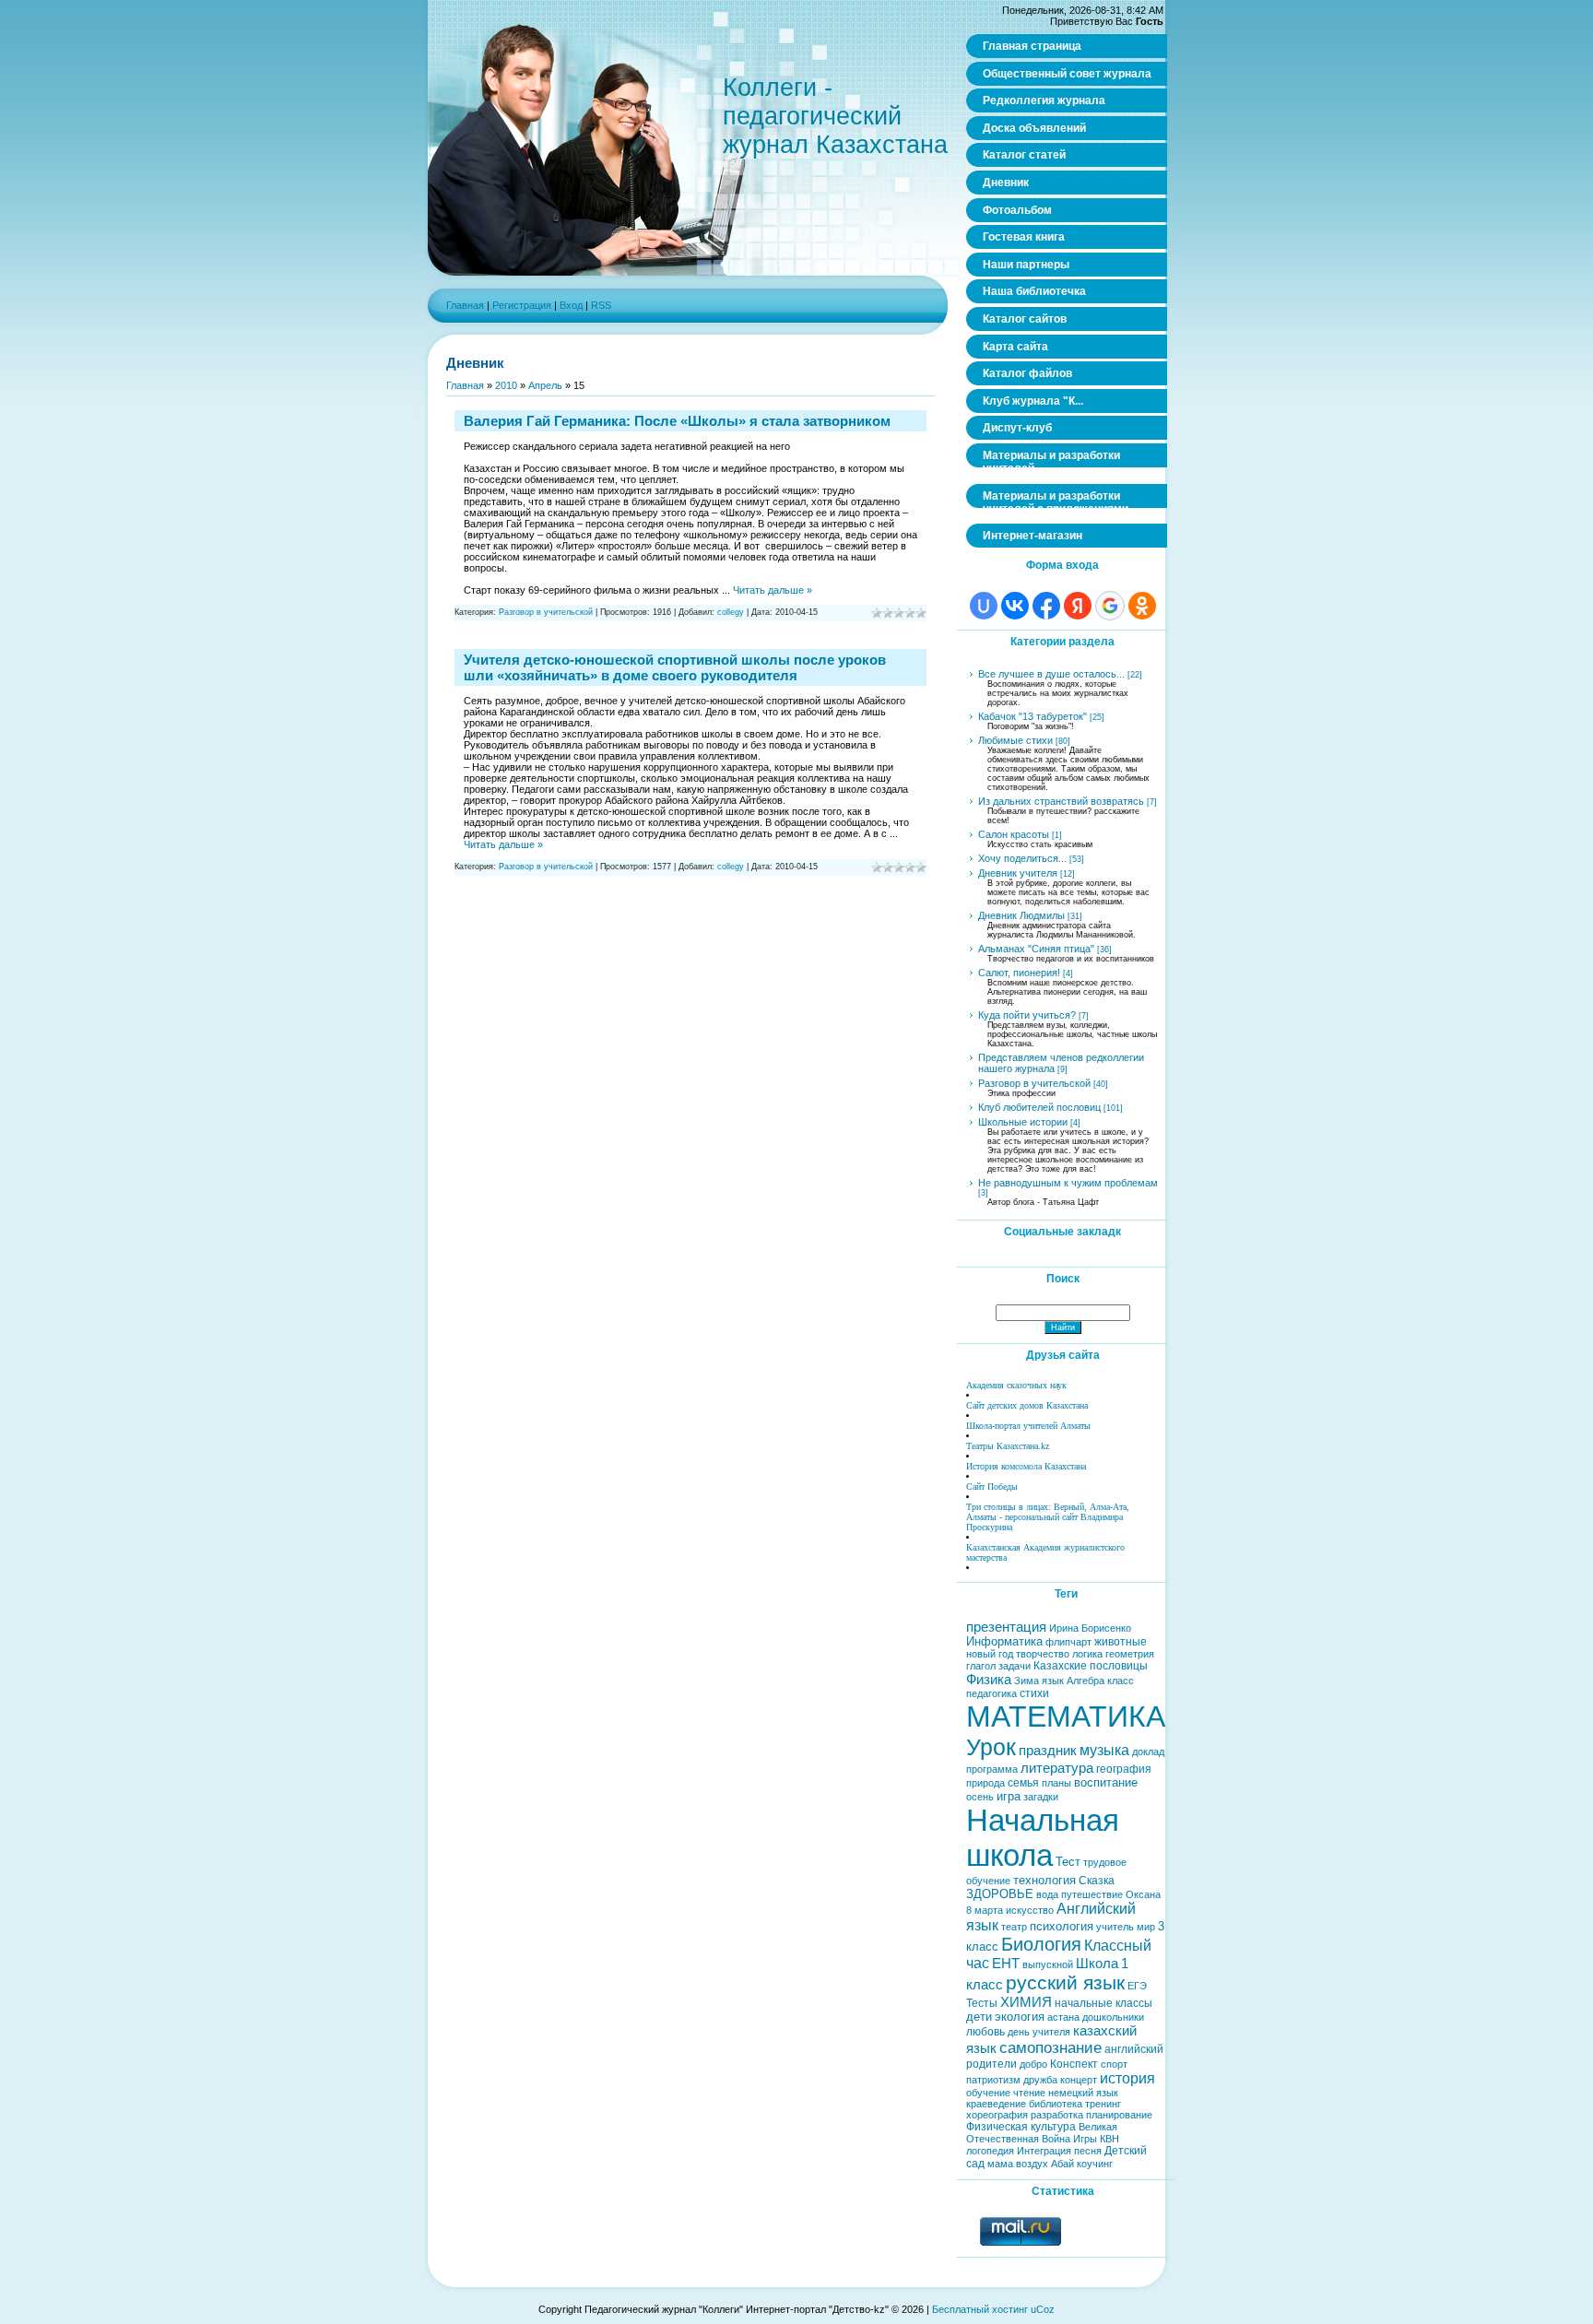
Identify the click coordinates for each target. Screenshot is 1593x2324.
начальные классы (1103, 2003)
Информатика (1004, 1641)
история (1127, 2078)
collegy (731, 612)
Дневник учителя (1018, 873)
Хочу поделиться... (1022, 858)
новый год (990, 1654)
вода (1047, 1894)
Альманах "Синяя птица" (1036, 949)
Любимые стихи (1015, 740)
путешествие (1092, 1894)
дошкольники (1113, 2017)
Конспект (1074, 2064)
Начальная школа (1043, 1838)
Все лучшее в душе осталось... (1051, 674)
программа (992, 1769)
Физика (989, 1680)
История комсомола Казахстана (1026, 1466)
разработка (1057, 2115)
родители (991, 2064)
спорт (1114, 2064)
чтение (1029, 2093)
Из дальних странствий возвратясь (1061, 801)
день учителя (1039, 2032)
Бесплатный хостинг (980, 2309)
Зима (1027, 1681)
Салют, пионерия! (1019, 973)
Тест (1068, 1862)
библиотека (1056, 2104)
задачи (1015, 1666)
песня (1088, 2151)
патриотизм (993, 2080)
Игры (1085, 2139)
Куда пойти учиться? (1027, 1015)
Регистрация (522, 305)
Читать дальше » (773, 590)
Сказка (1097, 1881)
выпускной (1048, 1964)
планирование (1119, 2115)
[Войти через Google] (1110, 606)
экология (1020, 2017)
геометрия (1130, 1654)
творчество (1043, 1654)
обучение (988, 2093)
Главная (465, 305)
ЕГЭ (1137, 1986)
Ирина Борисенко (1090, 1628)
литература (1057, 1768)
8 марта (985, 1910)
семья (1023, 1783)
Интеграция (1044, 2151)
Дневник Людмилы (1021, 915)
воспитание (1106, 1782)
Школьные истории (1023, 1122)
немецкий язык (1083, 2093)
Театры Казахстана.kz (1008, 1446)
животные (1121, 1642)
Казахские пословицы (1091, 1666)
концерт (1079, 2080)
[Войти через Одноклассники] (1142, 606)
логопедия (990, 2151)
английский (1134, 2049)
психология (1062, 1926)
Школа (1097, 1964)
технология (1044, 1880)
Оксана (1143, 1894)
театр (1014, 1927)
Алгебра (1086, 1681)
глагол (981, 1666)
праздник (1048, 1751)
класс (1121, 1681)
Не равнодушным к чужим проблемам (1068, 1183)
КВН (1109, 2139)
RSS (601, 305)
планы (1056, 1783)
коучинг (1095, 2164)
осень (980, 1797)
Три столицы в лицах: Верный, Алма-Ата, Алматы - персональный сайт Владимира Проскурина (1048, 1517)
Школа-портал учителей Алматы (1028, 1426)
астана (1063, 2017)
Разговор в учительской (546, 612)
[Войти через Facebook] (1046, 606)
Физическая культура (1021, 2127)
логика (1087, 1654)
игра (1009, 1796)
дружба (1040, 2080)
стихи (1034, 1693)
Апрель (545, 385)
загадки (1041, 1797)
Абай (1062, 2164)
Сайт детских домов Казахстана (1027, 1405)
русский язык (1065, 1983)
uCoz (1043, 2309)
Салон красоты (1014, 834)
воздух (1032, 2164)
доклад (1148, 1752)
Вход (571, 305)
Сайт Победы (992, 1486)
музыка (1104, 1750)
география (1124, 1769)
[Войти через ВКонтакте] (1015, 606)
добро (1033, 2064)
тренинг (1103, 2104)
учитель (1115, 1927)
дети (979, 2017)
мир (1146, 1927)
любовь (985, 2032)
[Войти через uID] (984, 606)
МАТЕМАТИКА (1066, 1716)
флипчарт (1068, 1642)
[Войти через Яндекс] (1078, 606)
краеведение (996, 2104)
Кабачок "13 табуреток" (1032, 716)
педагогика (991, 1693)
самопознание (1050, 2047)
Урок (991, 1747)
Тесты (982, 2003)
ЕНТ (1006, 1964)
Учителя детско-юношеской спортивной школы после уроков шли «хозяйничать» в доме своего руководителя (675, 667)
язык (1053, 1681)
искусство (1030, 1910)
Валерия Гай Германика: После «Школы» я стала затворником (677, 421)
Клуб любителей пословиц (1039, 1107)
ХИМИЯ (1026, 2002)
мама (1000, 2164)
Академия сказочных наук (1016, 1385)
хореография (997, 2115)
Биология (1041, 1944)
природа (985, 1783)
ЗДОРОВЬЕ (1000, 1894)
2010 (506, 385)
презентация (1006, 1627)
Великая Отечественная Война (1042, 2133)
